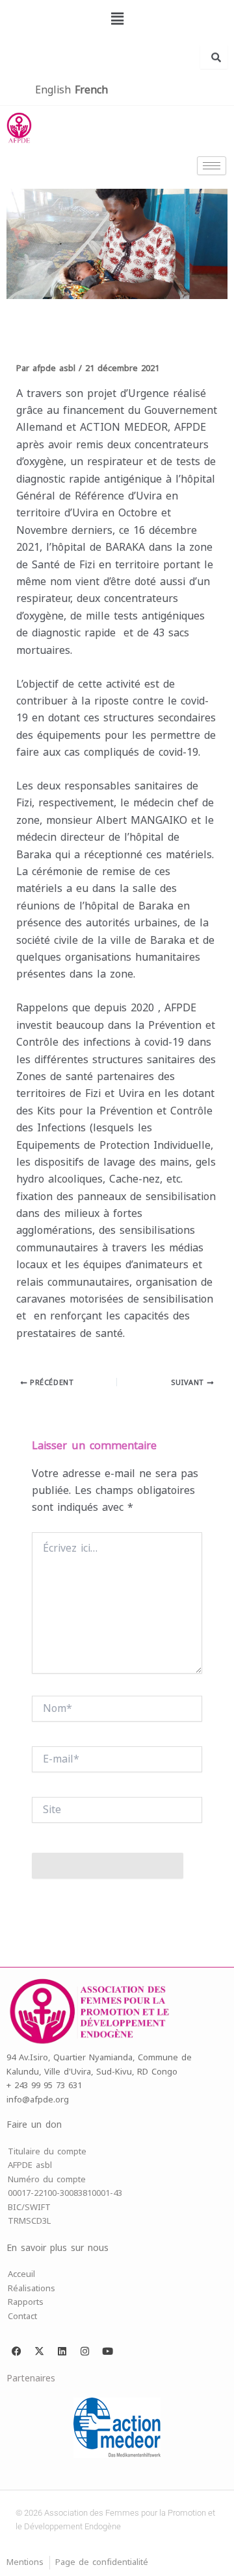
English (53, 90)
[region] (117, 244)
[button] (117, 19)
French (91, 90)
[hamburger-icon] (212, 166)
